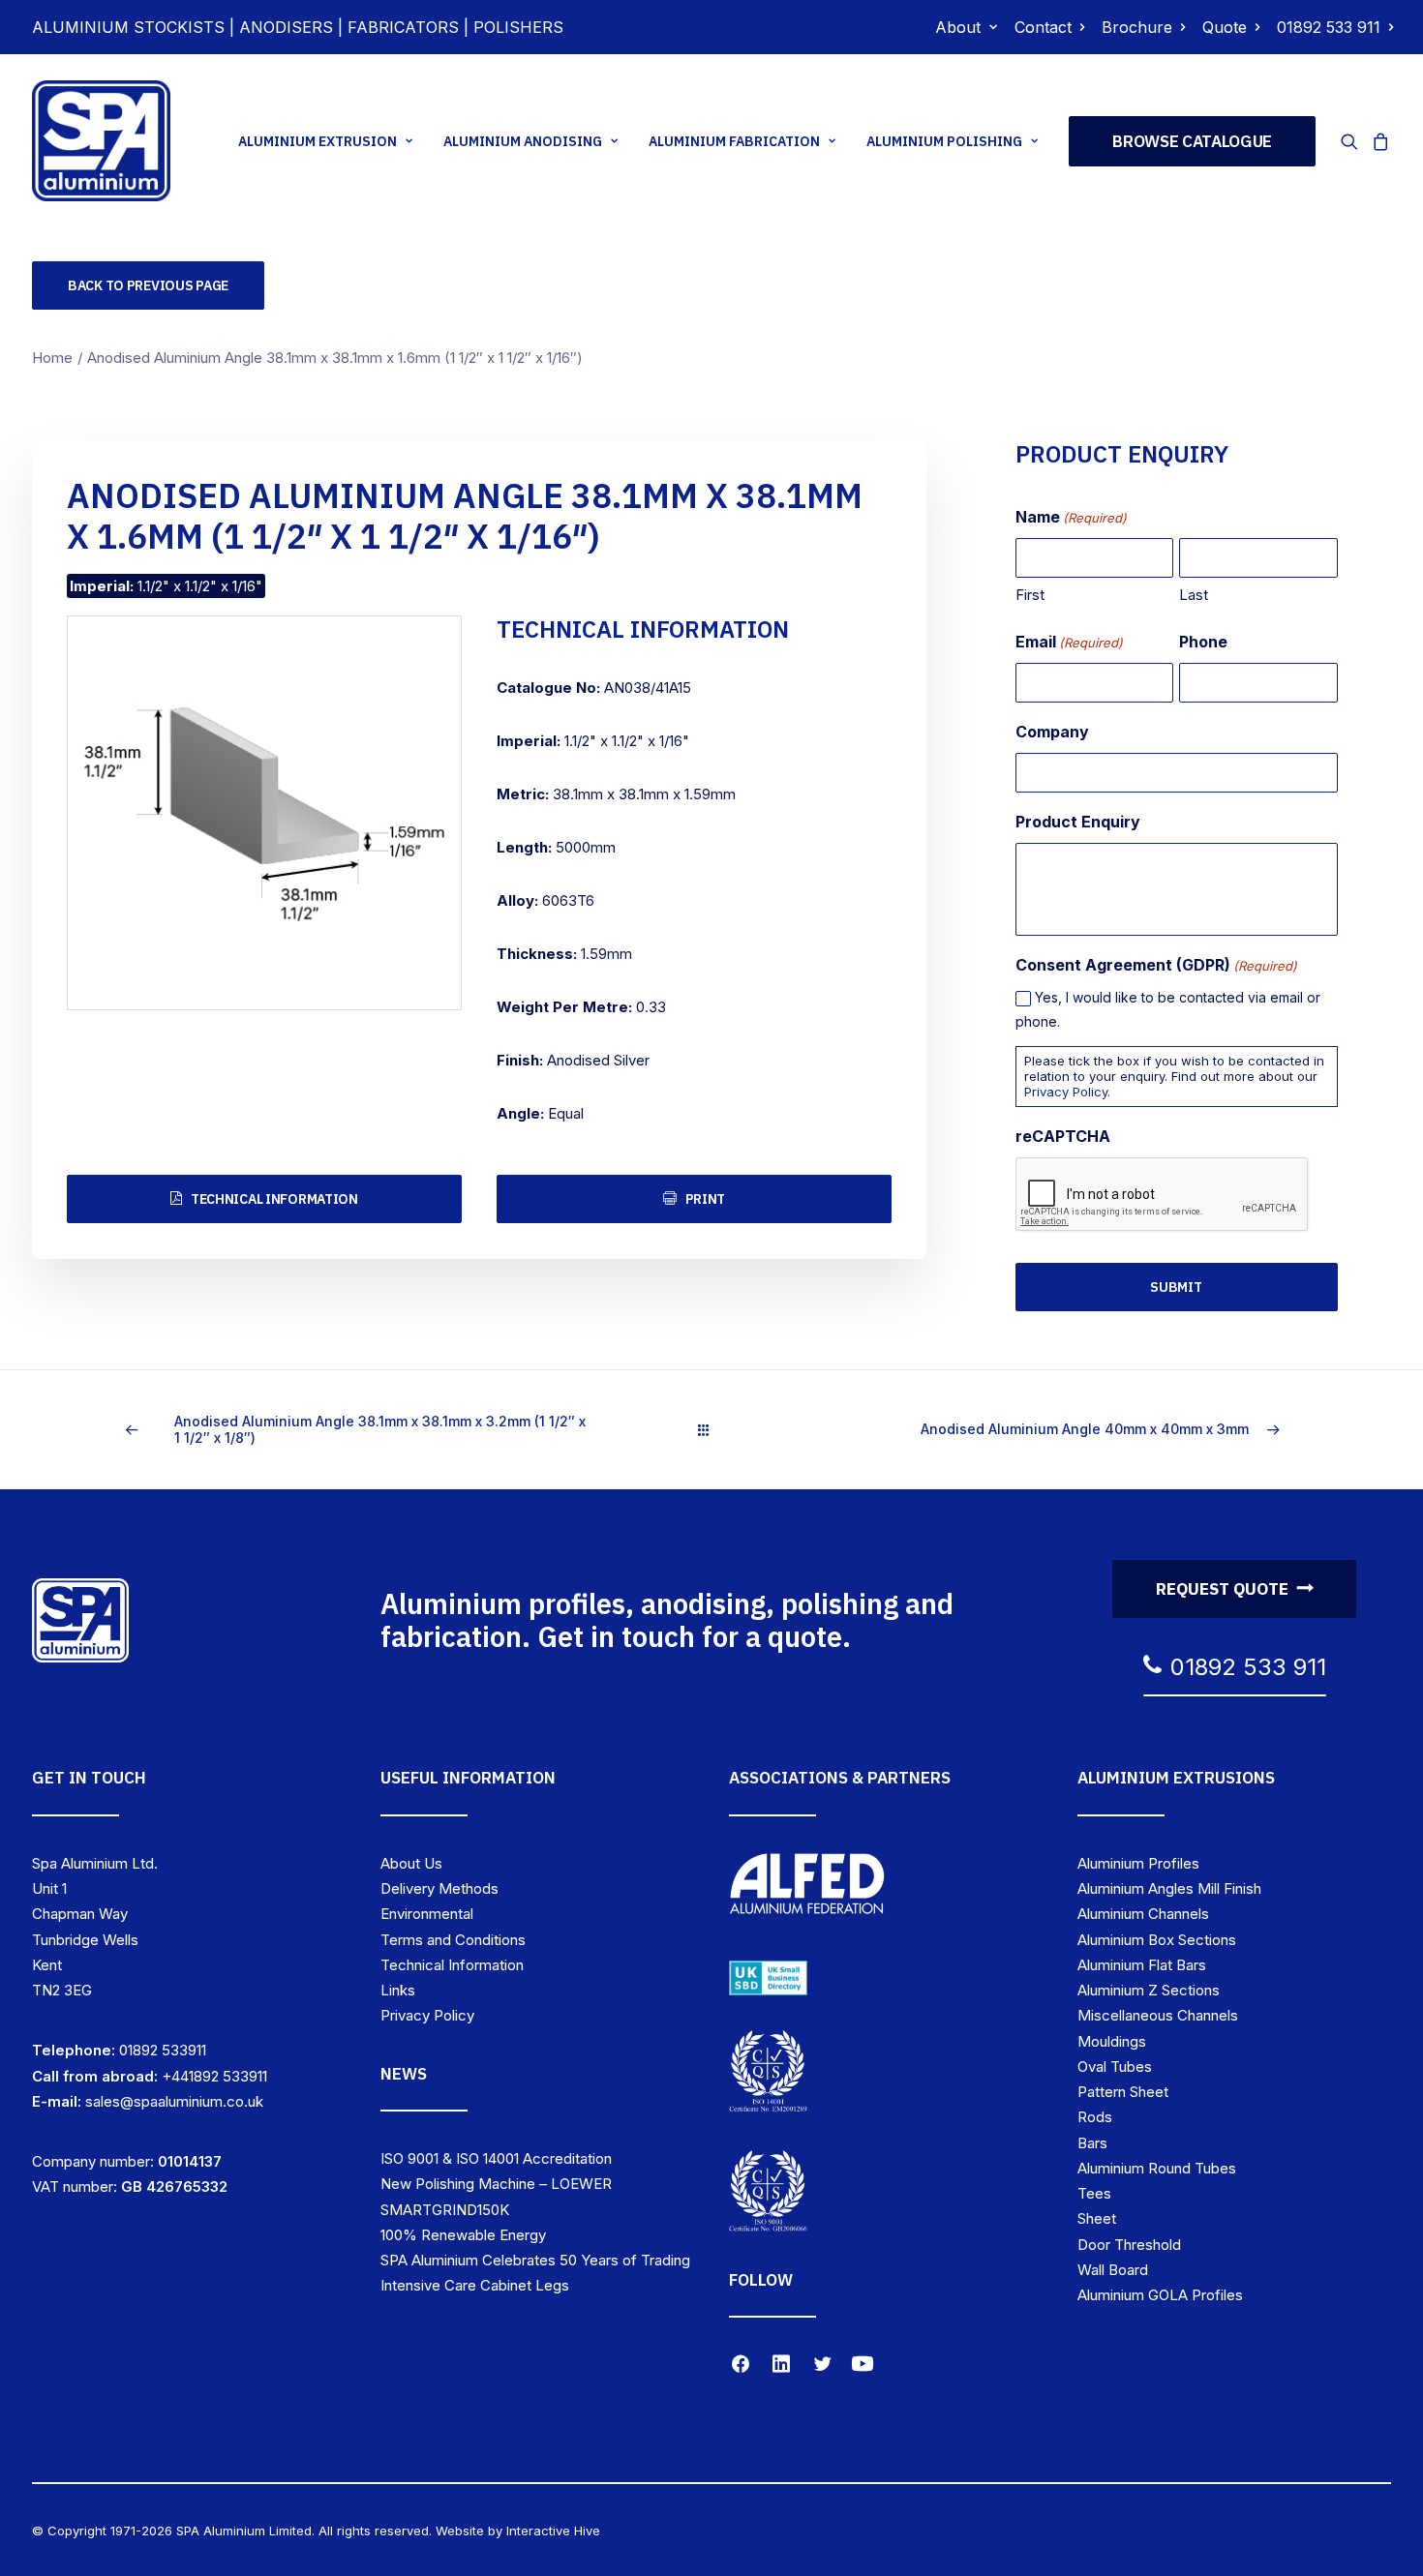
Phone (1203, 642)
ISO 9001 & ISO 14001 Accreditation (496, 2158)
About (958, 27)
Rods (1095, 2117)
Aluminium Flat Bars (1142, 1965)
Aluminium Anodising (523, 141)
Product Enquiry (1078, 822)
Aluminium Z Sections (1149, 1990)
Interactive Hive (553, 2531)
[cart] (1378, 141)
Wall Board (1113, 2270)
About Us (411, 1863)
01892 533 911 (1329, 27)
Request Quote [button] (1222, 1589)
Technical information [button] (274, 1199)
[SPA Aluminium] (101, 141)
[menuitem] (966, 27)
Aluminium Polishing (944, 141)
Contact (1043, 27)
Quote (1225, 27)
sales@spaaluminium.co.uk (174, 2101)
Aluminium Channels (1143, 1914)
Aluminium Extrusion (318, 141)
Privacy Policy (1066, 1092)
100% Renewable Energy (463, 2235)
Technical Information (452, 1965)
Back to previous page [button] (148, 285)
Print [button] (706, 1199)
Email (1069, 642)
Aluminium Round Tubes (1157, 2168)
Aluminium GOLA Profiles (1160, 2295)
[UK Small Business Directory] (768, 1978)
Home (52, 358)
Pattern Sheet (1123, 2092)
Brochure (1137, 27)
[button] (1353, 141)
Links (398, 1990)
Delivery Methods (439, 1888)
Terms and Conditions (453, 1940)
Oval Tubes (1115, 2067)
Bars (1092, 2143)
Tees (1094, 2193)
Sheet (1097, 2218)
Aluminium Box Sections (1157, 1940)
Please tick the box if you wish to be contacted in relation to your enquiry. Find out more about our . (1174, 1076)
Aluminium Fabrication (734, 141)
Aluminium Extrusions (1176, 1778)
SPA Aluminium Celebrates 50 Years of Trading (535, 2260)
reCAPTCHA (1063, 1136)
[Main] (712, 1430)
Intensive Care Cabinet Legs (475, 2285)
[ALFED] (807, 1888)
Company (1052, 732)
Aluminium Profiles (1138, 1863)
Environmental (427, 1914)
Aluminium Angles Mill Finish (1169, 1888)
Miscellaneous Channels (1158, 2015)
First (1030, 595)
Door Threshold (1129, 2245)
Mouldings (1112, 2041)
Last (1194, 595)
